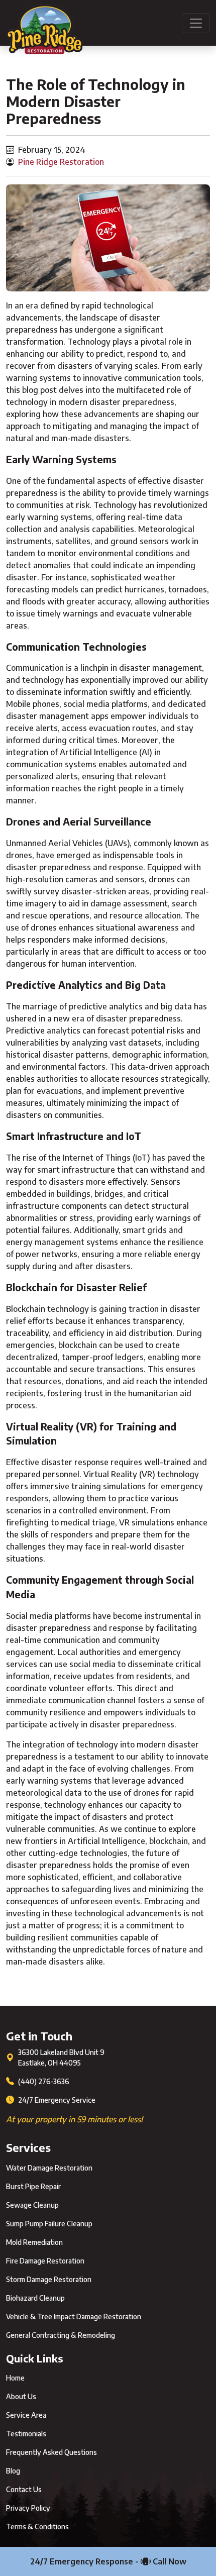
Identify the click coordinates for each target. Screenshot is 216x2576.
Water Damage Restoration (49, 2168)
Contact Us (24, 2489)
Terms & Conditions (37, 2527)
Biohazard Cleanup (35, 2298)
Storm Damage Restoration (49, 2279)
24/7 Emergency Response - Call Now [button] (108, 2561)
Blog (13, 2471)
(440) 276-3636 (44, 2081)
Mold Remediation (34, 2242)
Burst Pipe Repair (33, 2186)
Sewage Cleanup (32, 2205)
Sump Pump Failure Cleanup (49, 2224)
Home (15, 2378)
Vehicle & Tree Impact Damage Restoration (74, 2316)
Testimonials (26, 2434)
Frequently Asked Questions (51, 2452)
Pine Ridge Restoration (61, 162)
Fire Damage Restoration (45, 2261)
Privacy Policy (28, 2508)
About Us (21, 2396)
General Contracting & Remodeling (61, 2335)
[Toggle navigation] (196, 23)
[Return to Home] (44, 23)
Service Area (26, 2415)
